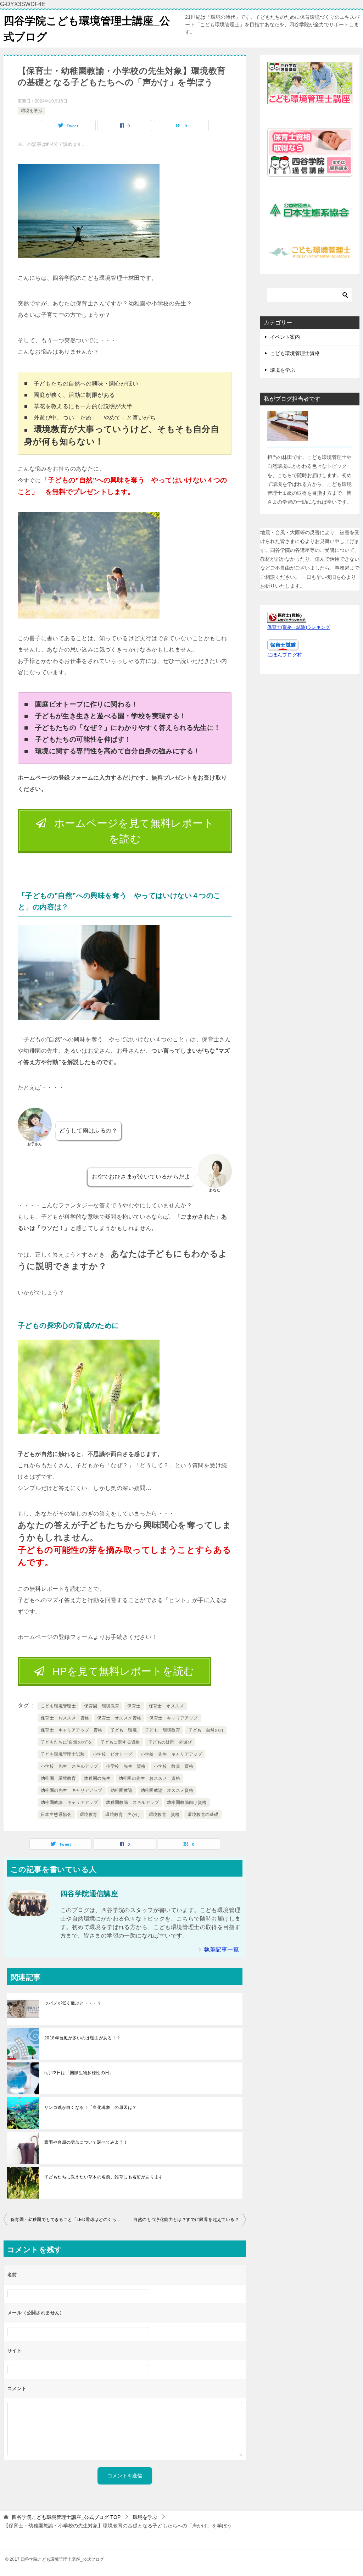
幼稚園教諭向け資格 (187, 1802)
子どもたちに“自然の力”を (66, 1742)
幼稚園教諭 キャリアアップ (69, 1802)
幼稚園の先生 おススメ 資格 (150, 1778)
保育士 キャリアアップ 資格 (72, 1730)
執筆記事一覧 (222, 1949)
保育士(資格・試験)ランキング (299, 627)
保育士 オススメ (166, 1706)
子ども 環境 (124, 1730)
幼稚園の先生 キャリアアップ (72, 1790)
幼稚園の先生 (97, 1778)
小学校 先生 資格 (126, 1766)
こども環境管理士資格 (295, 353)
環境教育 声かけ (123, 1815)
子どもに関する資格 (120, 1742)
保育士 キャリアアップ (173, 1718)
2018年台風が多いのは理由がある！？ (83, 2038)
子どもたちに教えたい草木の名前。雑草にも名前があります (104, 2177)
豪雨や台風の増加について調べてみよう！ (86, 2142)
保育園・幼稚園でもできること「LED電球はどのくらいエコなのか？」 (68, 2220)
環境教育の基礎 (203, 1815)
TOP (66, 2517)
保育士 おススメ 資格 (65, 1718)
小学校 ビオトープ (113, 1754)
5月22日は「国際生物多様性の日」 (79, 2073)
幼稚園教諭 (122, 1790)
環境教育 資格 (164, 1815)
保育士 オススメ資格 (119, 1718)
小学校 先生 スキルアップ (69, 1766)
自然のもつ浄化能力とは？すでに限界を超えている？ (186, 2220)
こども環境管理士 (58, 1706)
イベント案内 (285, 337)
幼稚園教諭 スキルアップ (132, 1802)
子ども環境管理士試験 (63, 1754)
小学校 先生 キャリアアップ (172, 1754)
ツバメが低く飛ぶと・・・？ (73, 2003)
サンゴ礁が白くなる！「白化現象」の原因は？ (90, 2107)
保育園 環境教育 (102, 1706)
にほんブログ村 (285, 655)
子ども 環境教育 (163, 1730)
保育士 (134, 1706)
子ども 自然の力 (206, 1730)
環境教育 (89, 1815)
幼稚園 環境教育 (58, 1778)
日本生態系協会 (56, 1815)
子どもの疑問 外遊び (170, 1742)
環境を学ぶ (32, 111)
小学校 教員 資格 (174, 1766)
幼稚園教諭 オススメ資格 (167, 1790)
